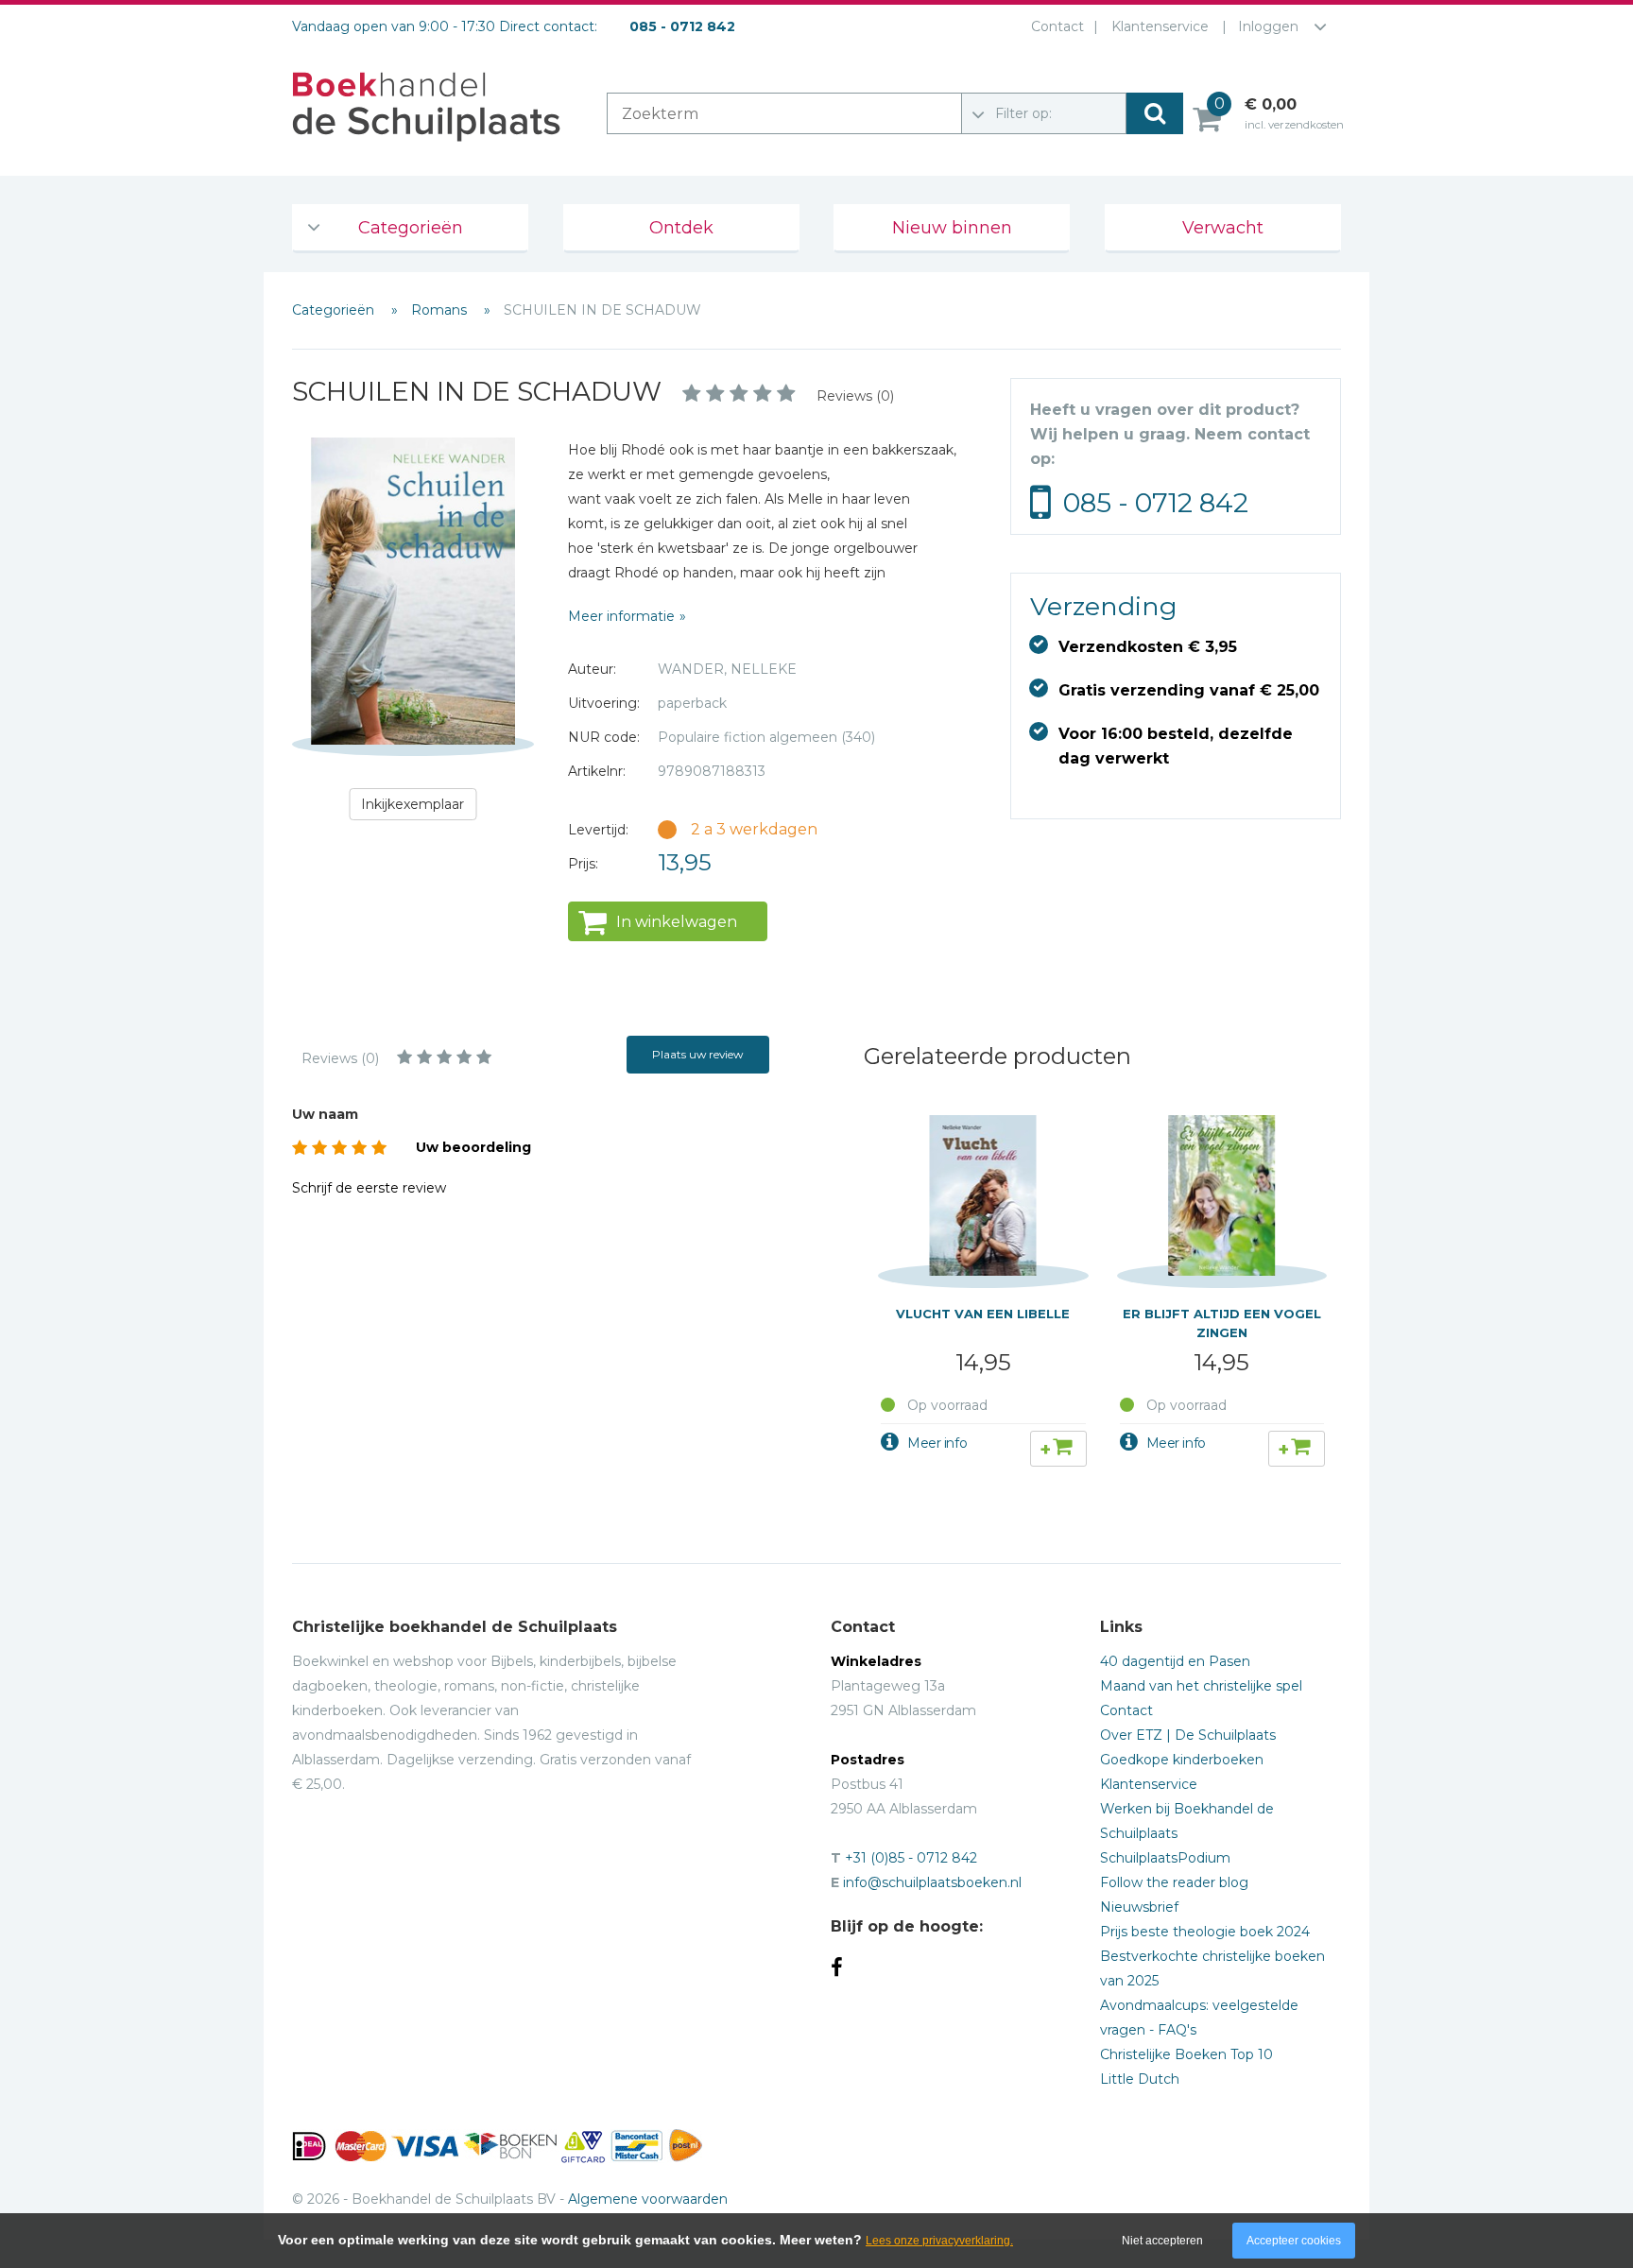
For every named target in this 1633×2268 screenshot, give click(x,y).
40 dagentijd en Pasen (1175, 1661)
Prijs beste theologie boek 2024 (1205, 1932)
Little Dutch (1140, 2079)
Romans (441, 310)
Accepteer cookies (1294, 2241)
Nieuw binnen (952, 228)
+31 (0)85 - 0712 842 (911, 1858)
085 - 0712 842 (1156, 503)
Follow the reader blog (1174, 1882)
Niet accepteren (1162, 2241)
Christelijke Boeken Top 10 (1186, 2054)
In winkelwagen (677, 922)
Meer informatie (621, 616)
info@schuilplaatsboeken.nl (932, 1882)
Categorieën (411, 228)
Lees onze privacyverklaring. (939, 2241)
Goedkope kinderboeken (1182, 1760)
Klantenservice (1160, 26)
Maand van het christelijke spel (1201, 1686)
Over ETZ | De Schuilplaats (1188, 1735)
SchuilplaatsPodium (1165, 1858)
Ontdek (681, 228)
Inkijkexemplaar (413, 804)
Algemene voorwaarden (648, 2199)
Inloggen (1268, 26)
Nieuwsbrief (1139, 1907)
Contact (1057, 26)
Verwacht (1223, 228)
